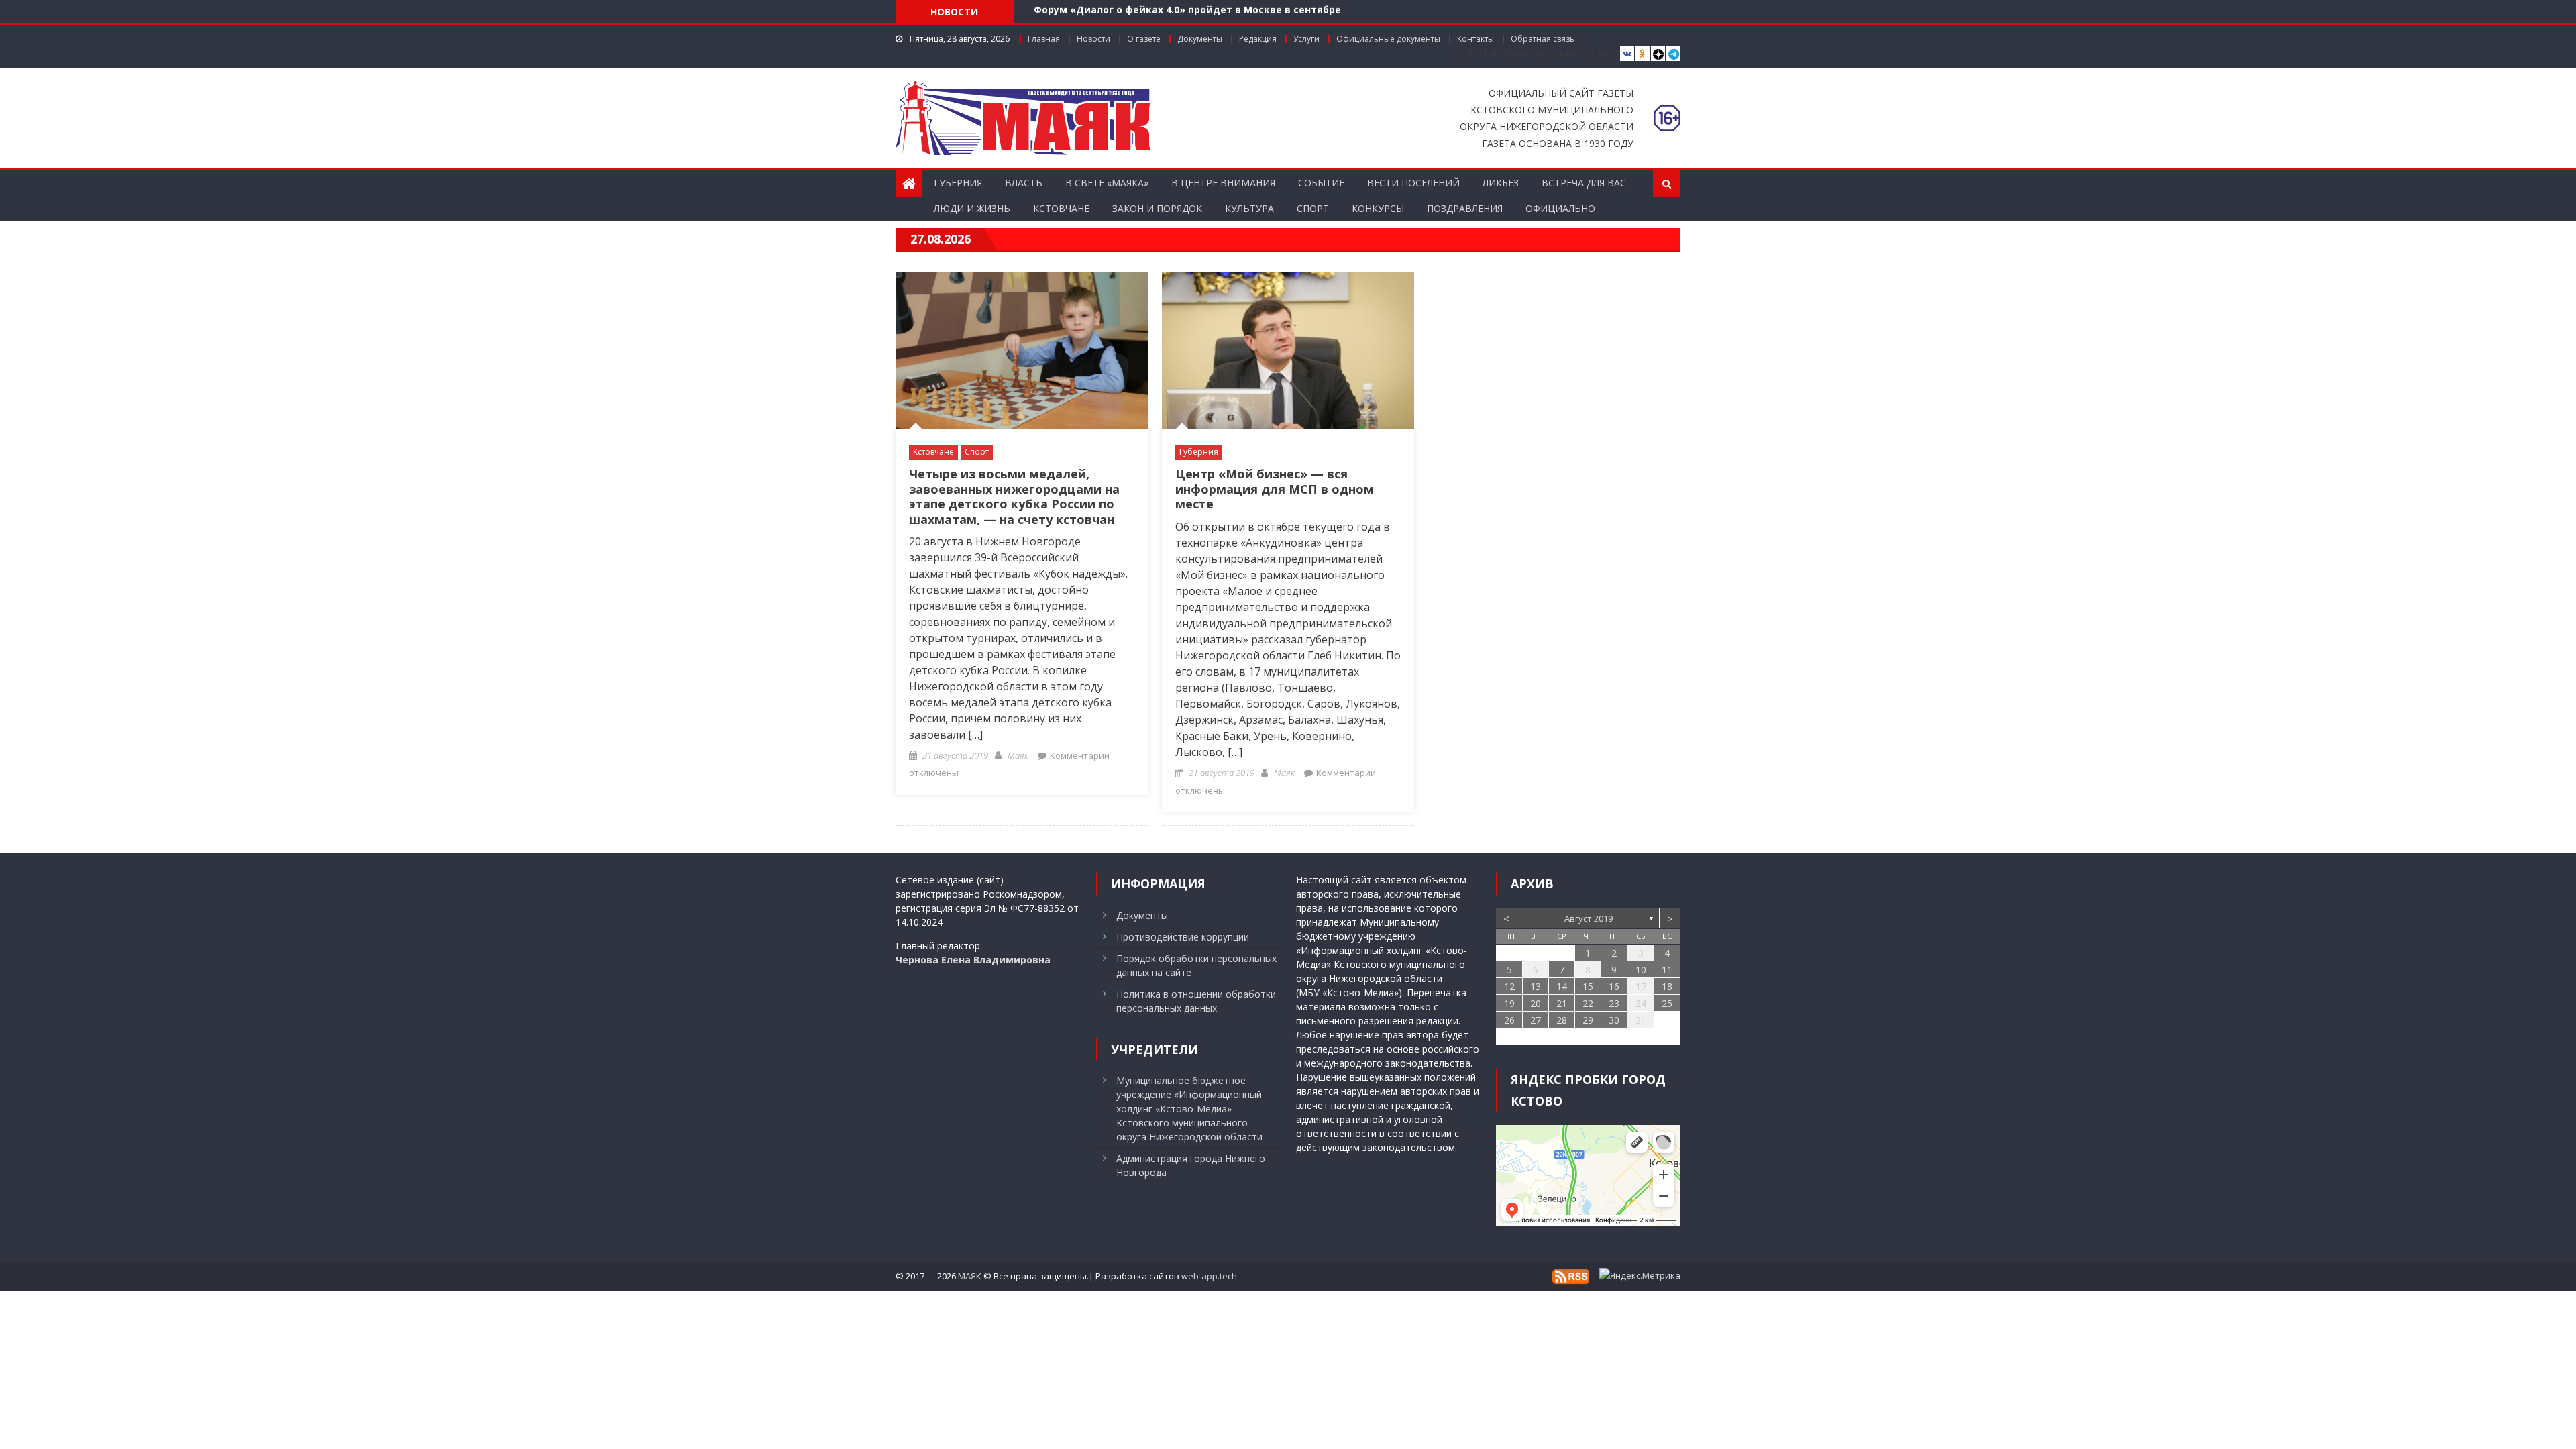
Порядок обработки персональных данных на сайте (1196, 965)
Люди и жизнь (972, 208)
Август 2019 (1589, 918)
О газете (1144, 39)
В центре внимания (1223, 183)
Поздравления (1465, 208)
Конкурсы (1378, 208)
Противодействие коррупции (1183, 937)
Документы (1200, 39)
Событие (1321, 183)
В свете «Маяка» (1107, 183)
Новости (1093, 39)
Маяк (1018, 755)
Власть (1024, 183)
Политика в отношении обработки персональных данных (1196, 1001)
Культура (1249, 208)
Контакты (1475, 39)
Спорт (1313, 208)
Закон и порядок (1157, 208)
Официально (1560, 208)
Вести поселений (1413, 183)
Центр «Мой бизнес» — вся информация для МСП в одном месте (1275, 489)
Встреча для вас (1584, 183)
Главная (1044, 39)
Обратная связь (1543, 39)
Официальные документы (1388, 39)
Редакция (1258, 39)
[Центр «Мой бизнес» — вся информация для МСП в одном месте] (1288, 351)
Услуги (1306, 39)
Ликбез (1501, 183)
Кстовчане (1061, 208)
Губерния (958, 183)
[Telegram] (1673, 54)
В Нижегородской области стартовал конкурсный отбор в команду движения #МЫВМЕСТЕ (1267, 14)
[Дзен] (1658, 54)
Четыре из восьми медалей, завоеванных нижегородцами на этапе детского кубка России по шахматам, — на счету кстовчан (1014, 496)
